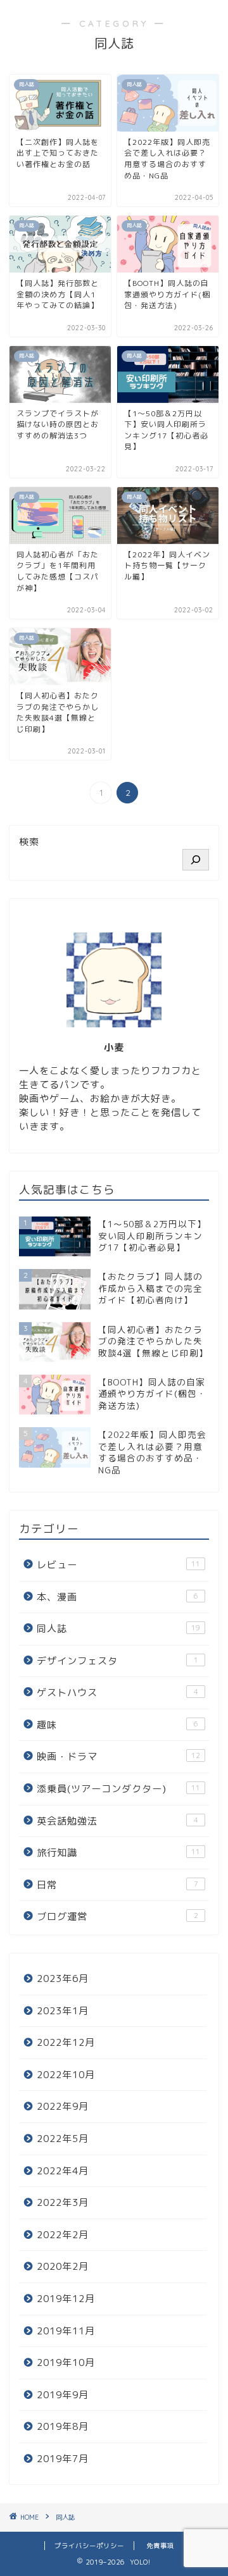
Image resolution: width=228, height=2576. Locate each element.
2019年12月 (66, 2299)
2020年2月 (63, 2266)
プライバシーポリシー (89, 2546)
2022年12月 (66, 2042)
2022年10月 (66, 2075)
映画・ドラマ (118, 1756)
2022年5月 (63, 2139)
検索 (29, 842)
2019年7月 (63, 2459)
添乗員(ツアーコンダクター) (118, 1789)
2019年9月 (63, 2395)
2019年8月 (63, 2426)
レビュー (118, 1565)
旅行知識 (118, 1853)
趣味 (117, 1725)
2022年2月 (63, 2235)
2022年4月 (63, 2171)
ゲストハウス (117, 1693)
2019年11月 (66, 2331)
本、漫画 (117, 1597)
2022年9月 (63, 2106)
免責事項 (160, 2546)
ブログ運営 (117, 1917)
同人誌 (118, 1629)
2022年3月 (63, 2202)
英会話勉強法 (117, 1821)
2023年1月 (63, 2011)
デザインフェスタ (117, 1661)
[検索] (196, 860)
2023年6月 (63, 1978)
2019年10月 (66, 2362)
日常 (117, 1885)
